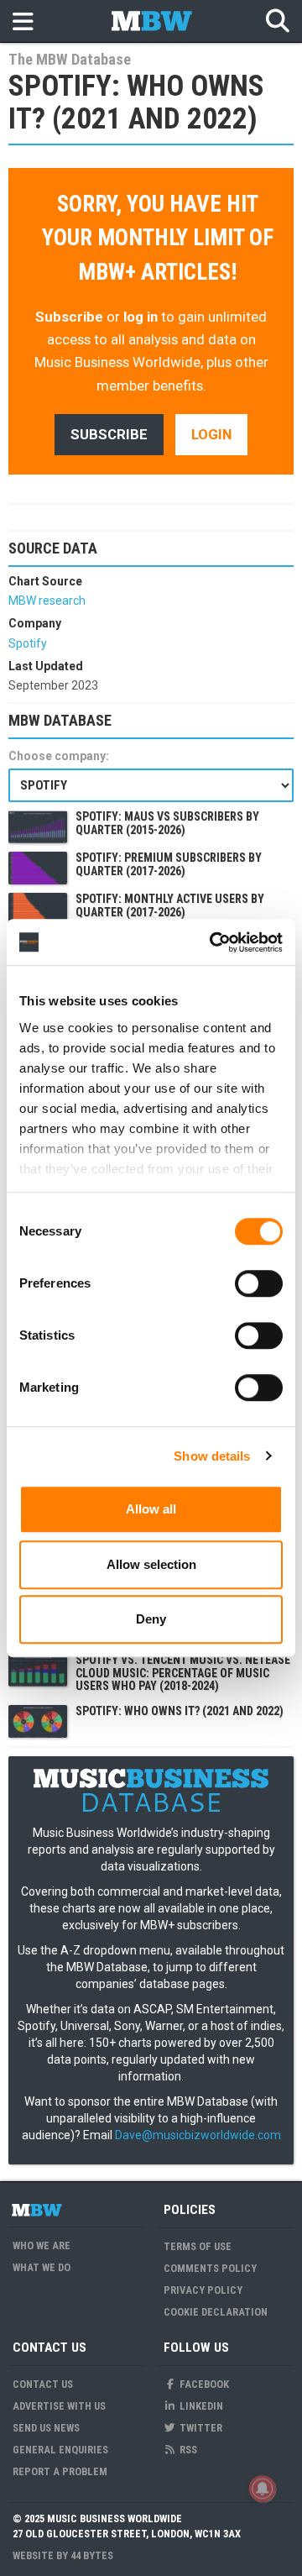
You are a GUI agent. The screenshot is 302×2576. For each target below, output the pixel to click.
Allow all (151, 1509)
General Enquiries (60, 2450)
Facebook (203, 2384)
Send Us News (46, 2428)
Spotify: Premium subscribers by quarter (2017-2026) (169, 864)
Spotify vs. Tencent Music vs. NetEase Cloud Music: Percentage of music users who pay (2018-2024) (183, 1673)
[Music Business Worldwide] (36, 2210)
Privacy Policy (203, 2290)
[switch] (259, 1283)
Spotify (28, 643)
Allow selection (151, 1564)
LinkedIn (200, 2406)
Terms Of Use (198, 2246)
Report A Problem (60, 2471)
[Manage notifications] (263, 2489)
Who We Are (42, 2245)
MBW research (47, 601)
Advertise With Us (59, 2406)
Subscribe (69, 317)
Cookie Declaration (216, 2312)
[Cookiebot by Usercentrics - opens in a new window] (213, 942)
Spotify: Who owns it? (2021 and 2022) (180, 1711)
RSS (187, 2450)
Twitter (200, 2428)
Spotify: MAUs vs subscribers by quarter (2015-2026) (167, 823)
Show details (212, 1456)
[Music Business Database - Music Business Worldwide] (151, 21)
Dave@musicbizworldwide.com (198, 2135)
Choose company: (59, 756)
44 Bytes (92, 2555)
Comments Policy (210, 2268)
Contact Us (43, 2384)
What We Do (42, 2267)
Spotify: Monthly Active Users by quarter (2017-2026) (170, 905)
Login (211, 434)
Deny (151, 1619)
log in (141, 317)
